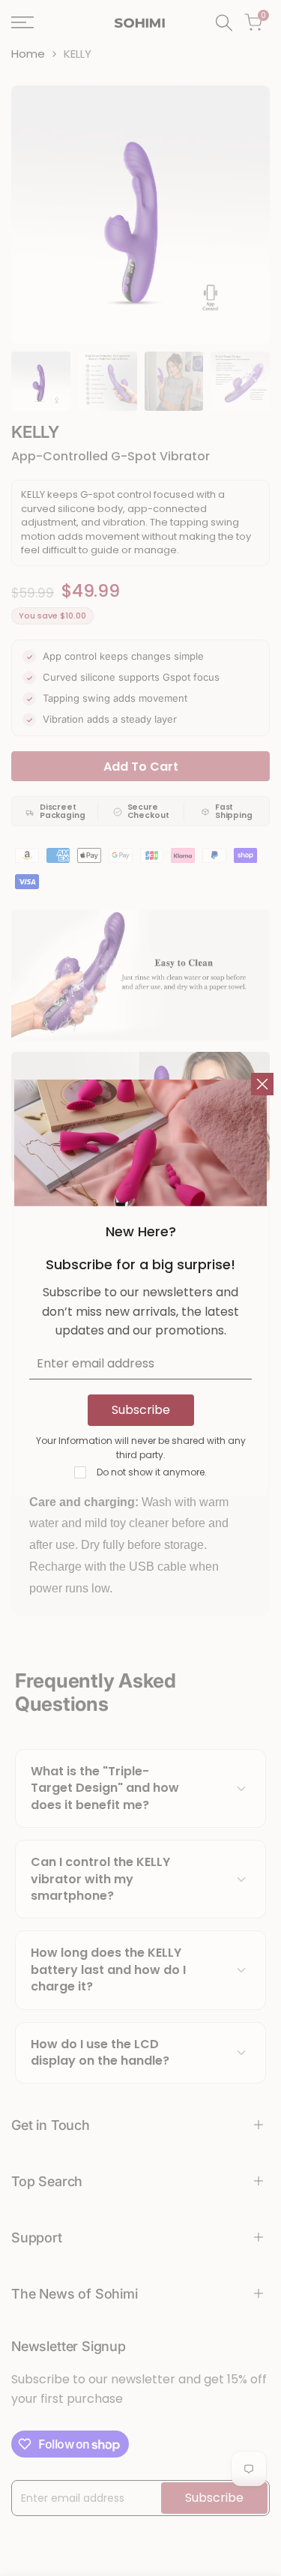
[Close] (262, 1084)
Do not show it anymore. (152, 1472)
